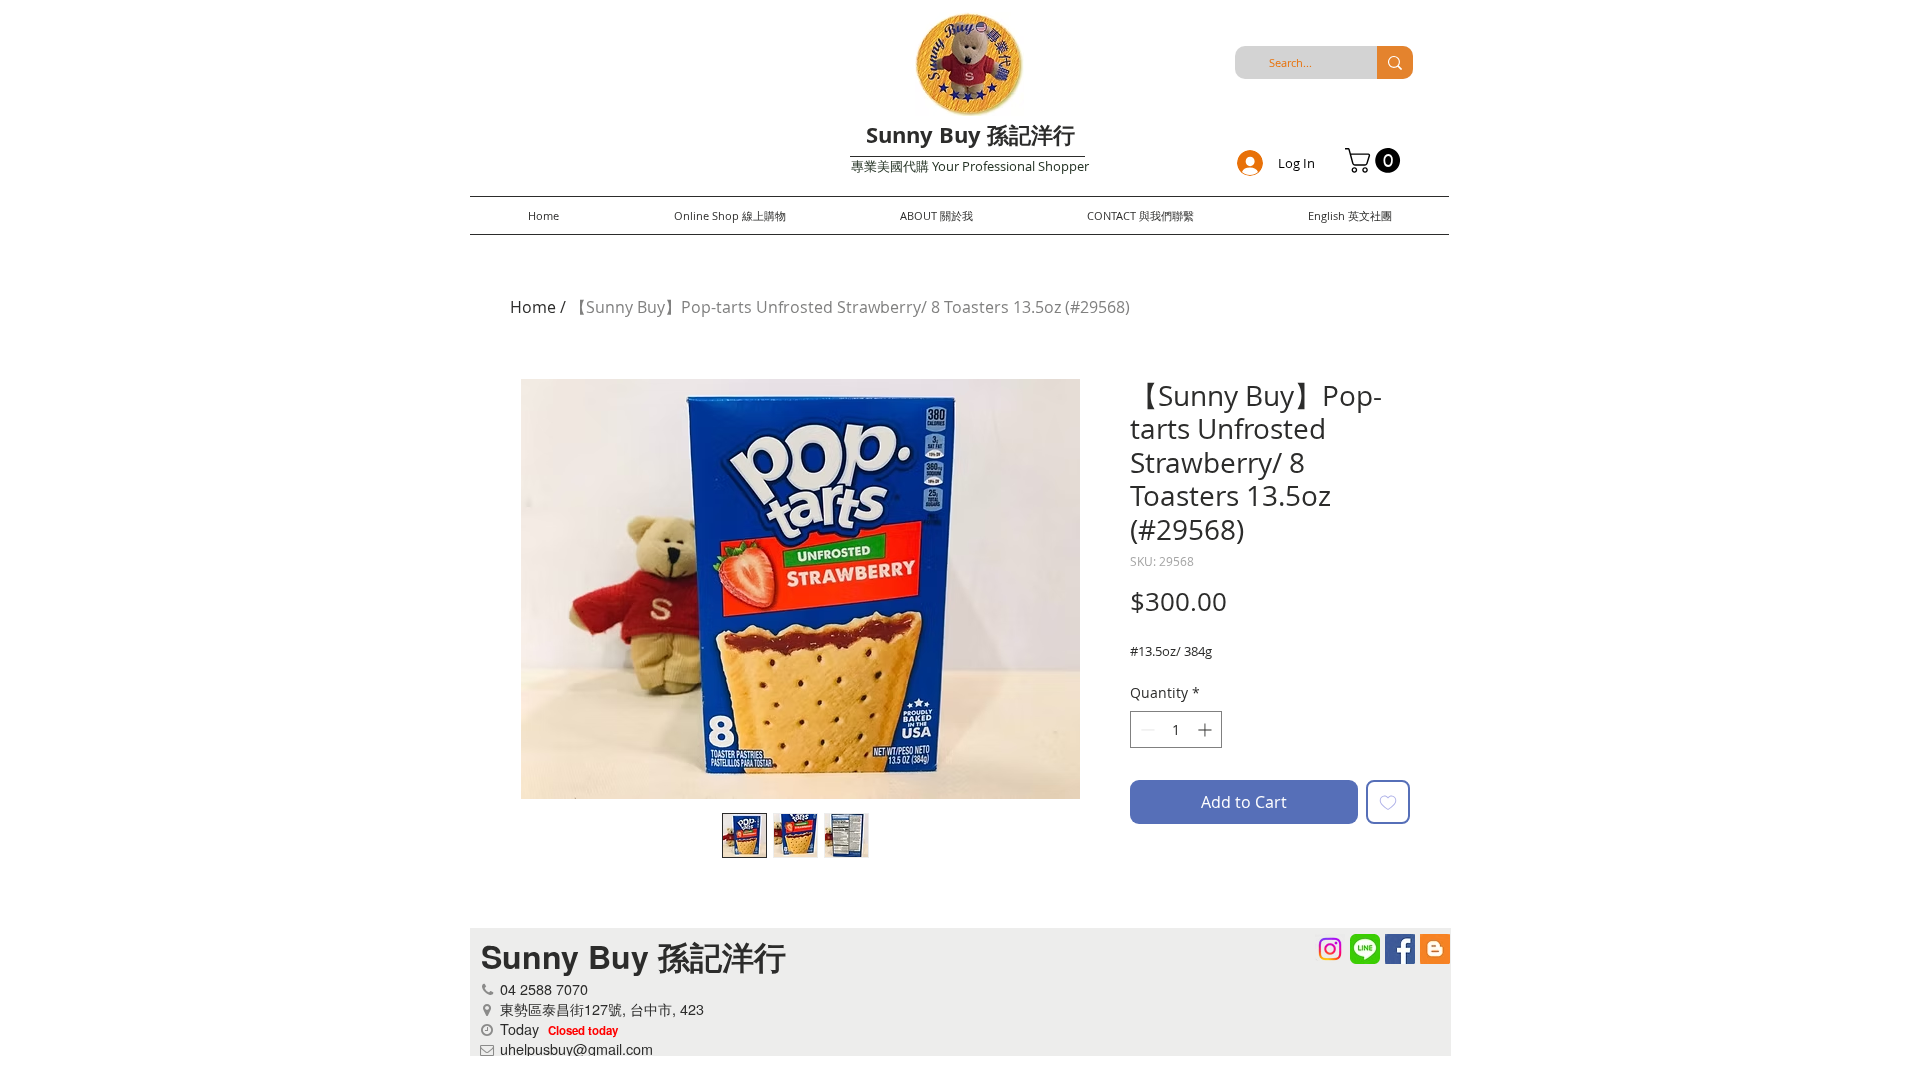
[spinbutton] (1176, 729)
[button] (1375, 160)
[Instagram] (1330, 949)
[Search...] (1395, 62)
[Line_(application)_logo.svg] (1365, 949)
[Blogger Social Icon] (1435, 949)
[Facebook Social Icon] (1400, 949)
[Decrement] (1145, 729)
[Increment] (1206, 729)
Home (533, 307)
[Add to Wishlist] (1388, 802)
